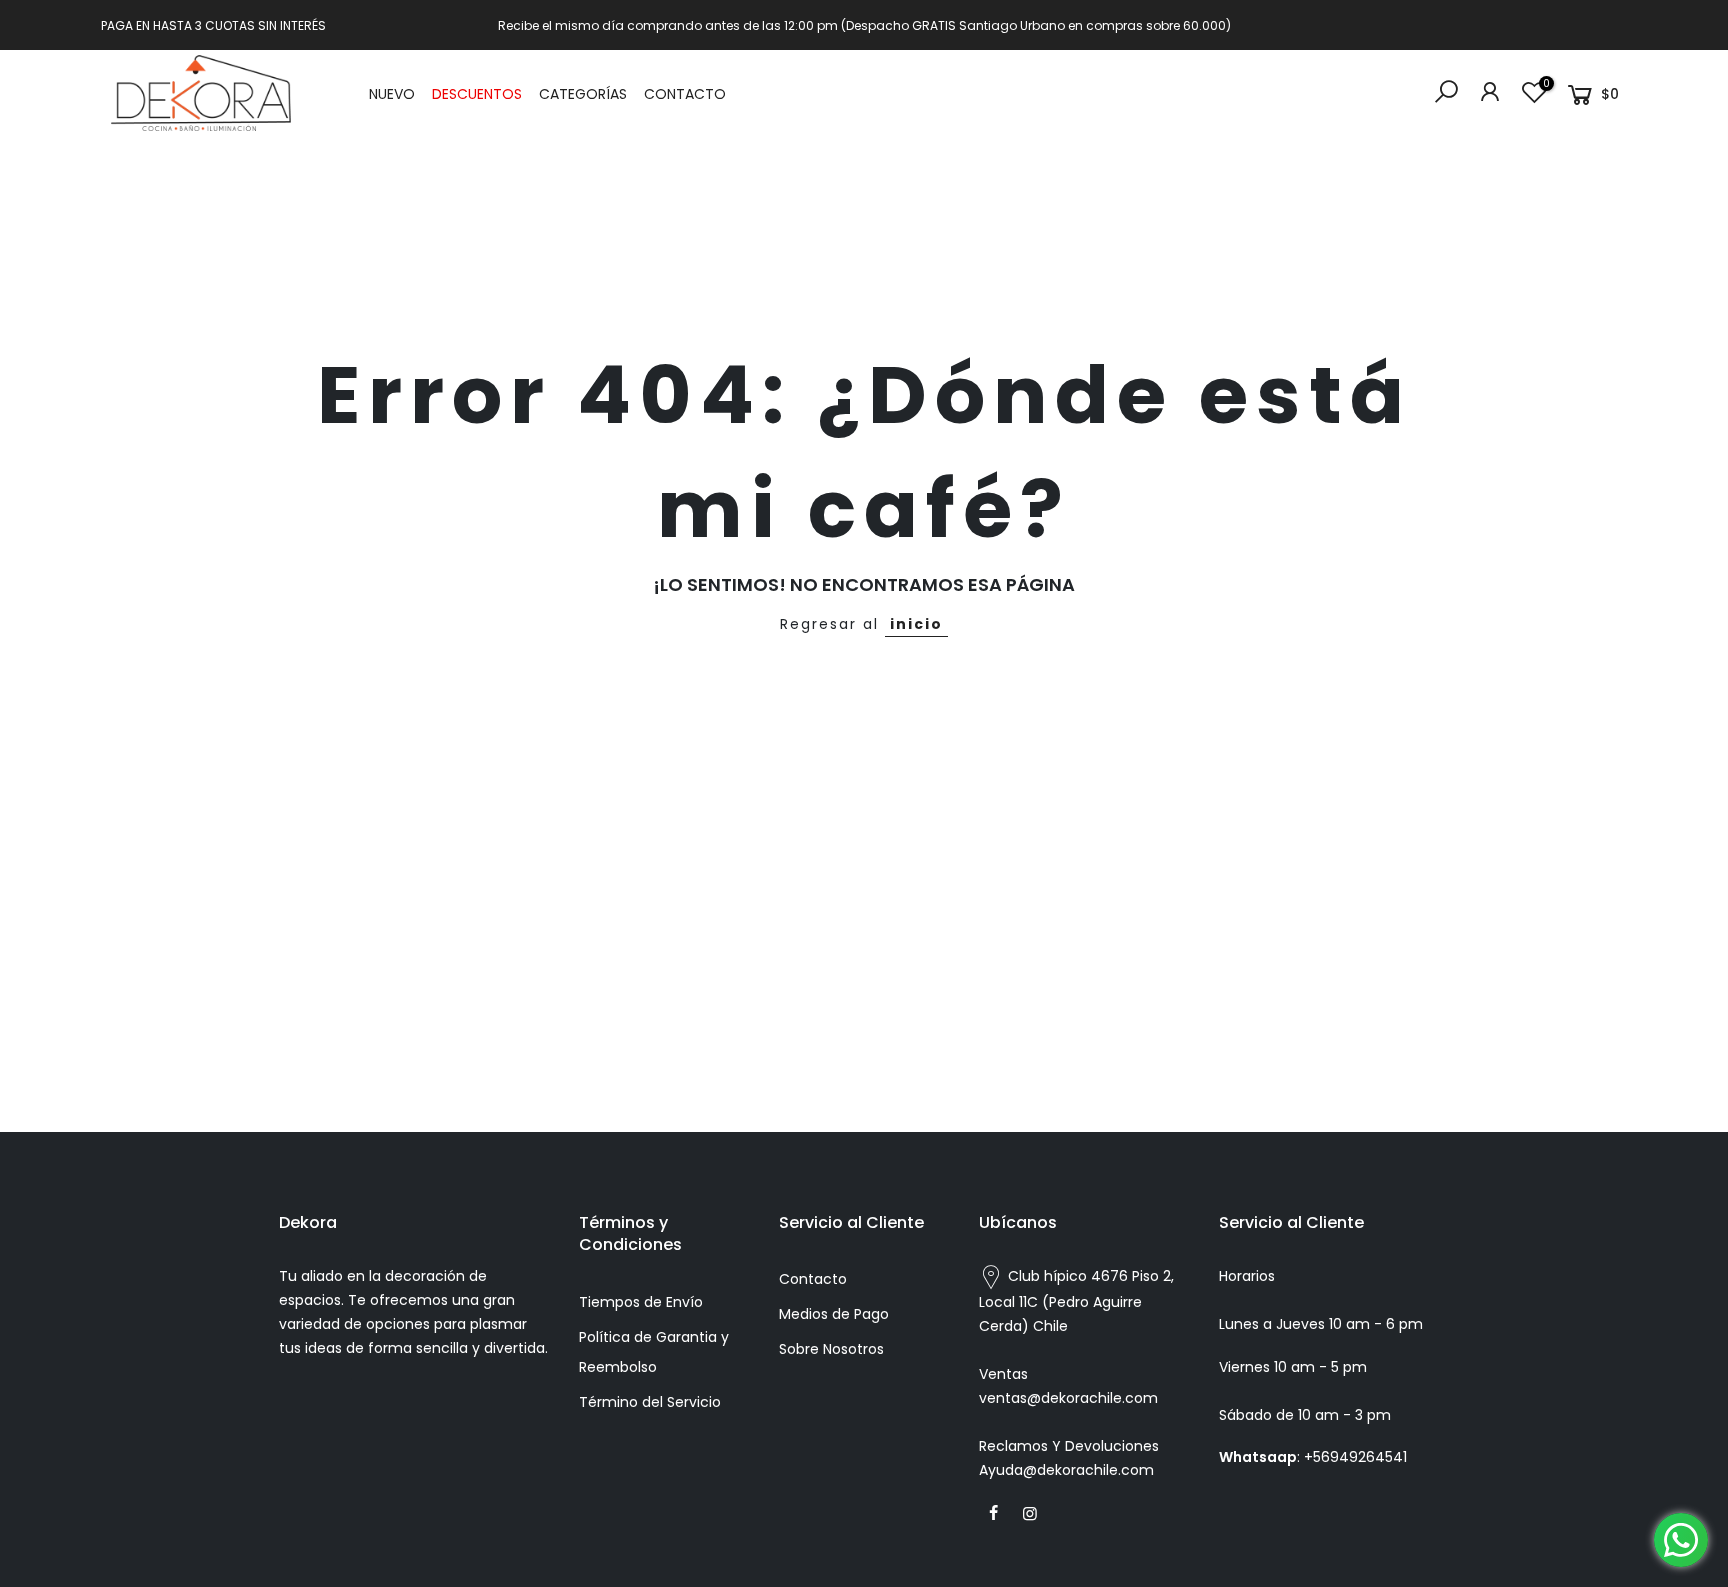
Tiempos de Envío (641, 1302)
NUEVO (392, 94)
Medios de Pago (834, 1314)
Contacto (813, 1279)
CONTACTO (685, 94)
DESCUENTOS (477, 94)
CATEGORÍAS (583, 94)
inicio (916, 624)
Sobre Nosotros (831, 1349)
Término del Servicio (650, 1402)
